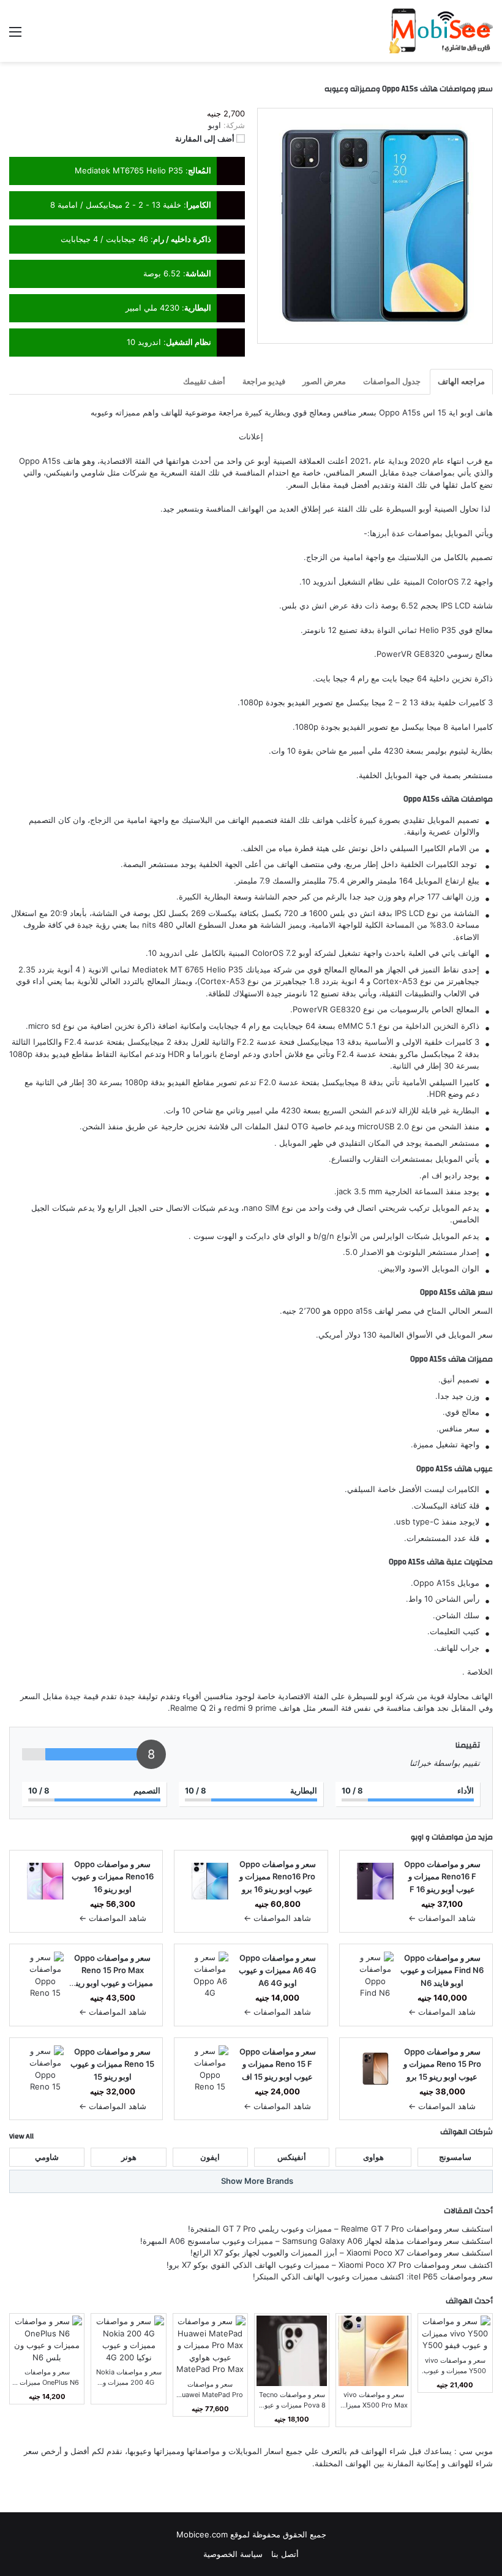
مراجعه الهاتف (461, 381)
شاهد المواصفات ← (442, 1918)
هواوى (373, 2157)
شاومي (93, 472)
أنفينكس (292, 2157)
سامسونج (455, 2157)
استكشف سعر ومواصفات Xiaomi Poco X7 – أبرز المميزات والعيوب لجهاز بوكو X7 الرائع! (342, 2252)
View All (21, 2136)
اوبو (417, 1837)
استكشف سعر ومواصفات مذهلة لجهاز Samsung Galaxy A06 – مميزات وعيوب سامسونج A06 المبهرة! (317, 2241)
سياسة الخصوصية (233, 2554)
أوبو (264, 461)
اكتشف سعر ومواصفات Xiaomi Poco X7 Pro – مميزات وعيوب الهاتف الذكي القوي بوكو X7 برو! (330, 2265)
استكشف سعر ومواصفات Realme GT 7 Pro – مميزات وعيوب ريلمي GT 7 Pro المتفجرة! (340, 2229)
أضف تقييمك (204, 381)
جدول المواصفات (392, 381)
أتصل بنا (285, 2554)
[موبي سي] (440, 31)
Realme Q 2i (193, 1708)
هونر (129, 2157)
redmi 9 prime (250, 1708)
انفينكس (60, 472)
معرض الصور (324, 381)
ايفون (210, 2157)
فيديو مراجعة (264, 381)
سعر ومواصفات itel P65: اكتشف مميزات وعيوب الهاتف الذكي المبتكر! (373, 2276)
